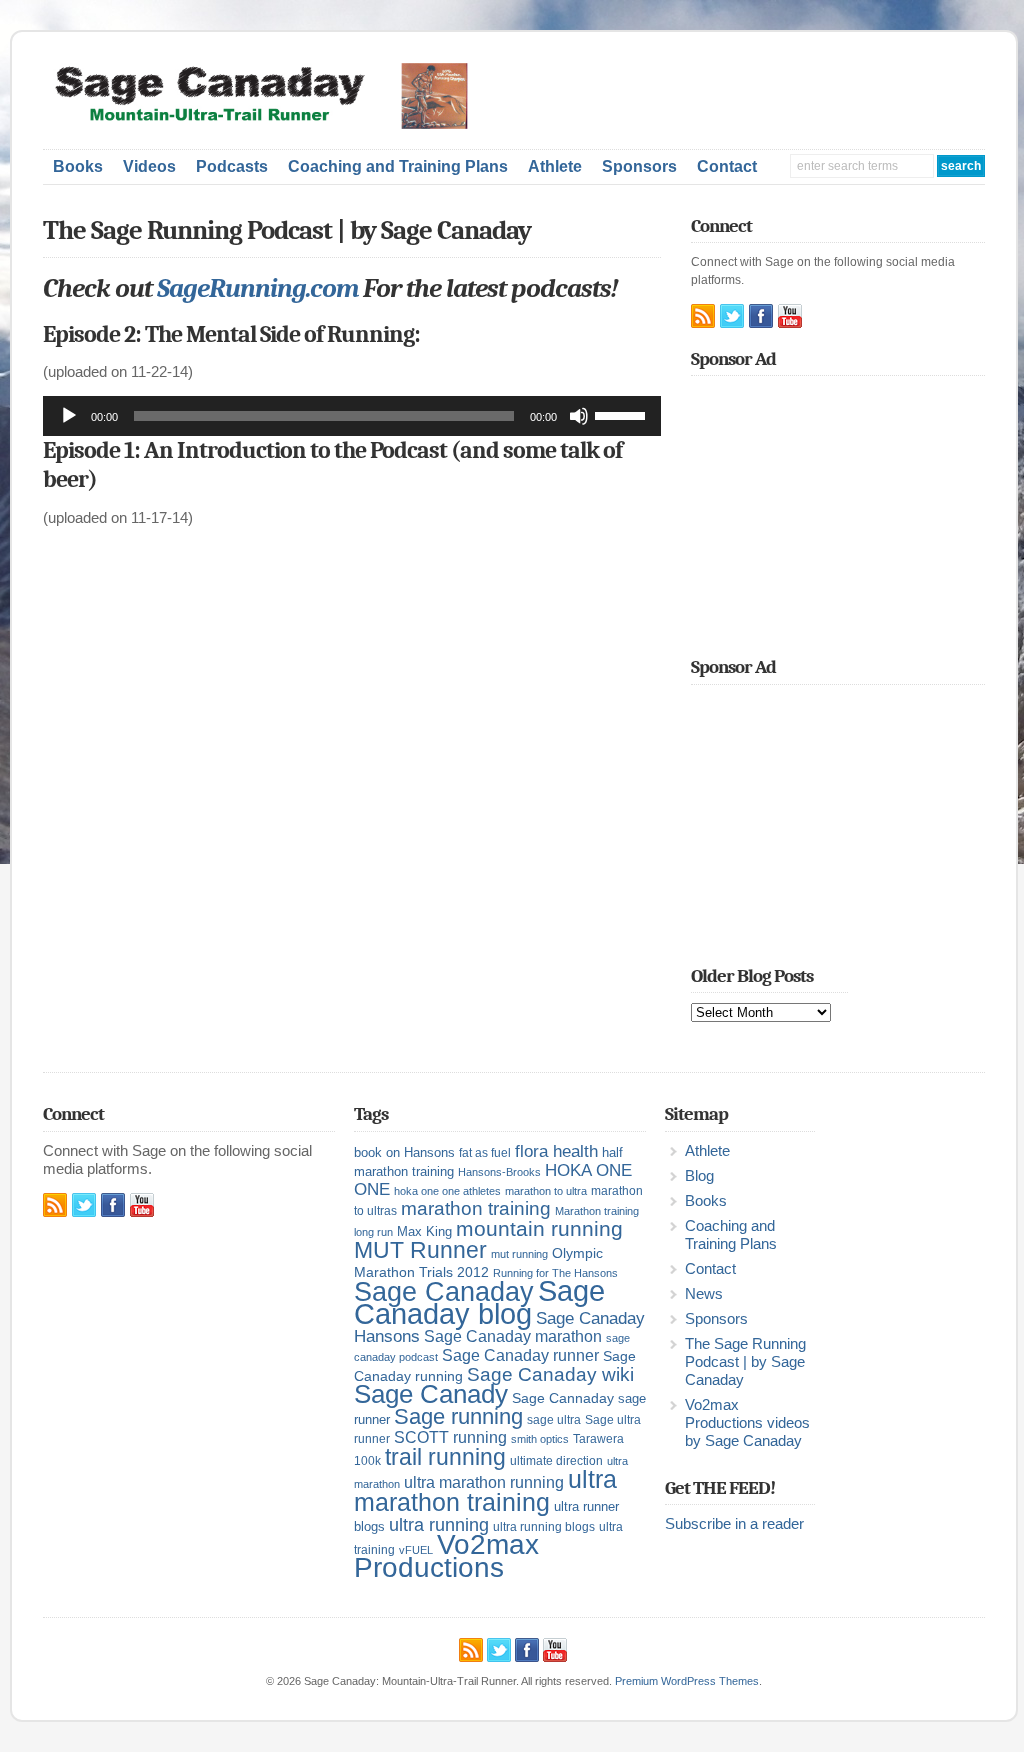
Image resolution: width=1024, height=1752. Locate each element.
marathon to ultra (546, 1191)
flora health (556, 1151)
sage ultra (554, 1420)
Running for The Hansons (555, 1273)
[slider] (623, 414)
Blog (699, 1176)
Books (78, 166)
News (704, 1294)
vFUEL (416, 1550)
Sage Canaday (444, 1292)
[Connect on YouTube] (790, 316)
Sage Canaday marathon (513, 1336)
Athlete (555, 166)
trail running (445, 1457)
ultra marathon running (484, 1482)
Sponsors (639, 166)
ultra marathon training (485, 1490)
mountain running (539, 1229)
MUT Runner (420, 1250)
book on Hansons (404, 1152)
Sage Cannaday (563, 1398)
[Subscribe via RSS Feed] (703, 316)
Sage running (458, 1416)
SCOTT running (450, 1437)
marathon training (476, 1208)
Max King (424, 1231)
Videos (149, 166)
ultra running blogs (544, 1527)
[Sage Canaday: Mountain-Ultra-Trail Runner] (274, 125)
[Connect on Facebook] (761, 316)
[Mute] (579, 416)
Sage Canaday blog (479, 1302)
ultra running (439, 1524)
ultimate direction (556, 1461)
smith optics (540, 1439)
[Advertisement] (757, 93)
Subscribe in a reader (734, 1524)
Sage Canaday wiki (550, 1374)
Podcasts (232, 166)
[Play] (69, 416)
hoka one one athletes (447, 1191)
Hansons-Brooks (499, 1172)
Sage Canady (431, 1394)
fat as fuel (485, 1153)
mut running (519, 1254)
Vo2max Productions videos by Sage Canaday (747, 1423)
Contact (727, 166)
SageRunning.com (257, 288)
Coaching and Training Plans (398, 166)
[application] (352, 416)
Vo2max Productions (446, 1556)
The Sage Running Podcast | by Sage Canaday (745, 1362)
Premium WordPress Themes (687, 1681)
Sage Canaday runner (520, 1355)
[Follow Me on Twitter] (732, 316)
